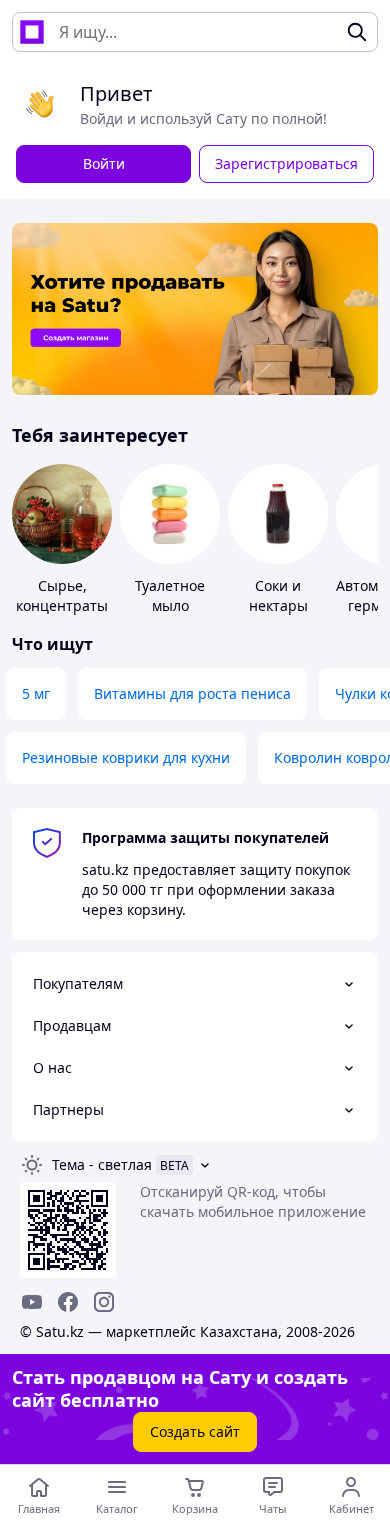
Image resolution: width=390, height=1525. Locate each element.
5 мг (36, 693)
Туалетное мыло (170, 595)
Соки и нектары (278, 595)
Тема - (102, 1164)
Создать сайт (195, 1431)
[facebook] (68, 1302)
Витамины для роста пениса (192, 693)
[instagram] (104, 1302)
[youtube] (32, 1302)
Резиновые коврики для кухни (126, 757)
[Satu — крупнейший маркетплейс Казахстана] (32, 32)
